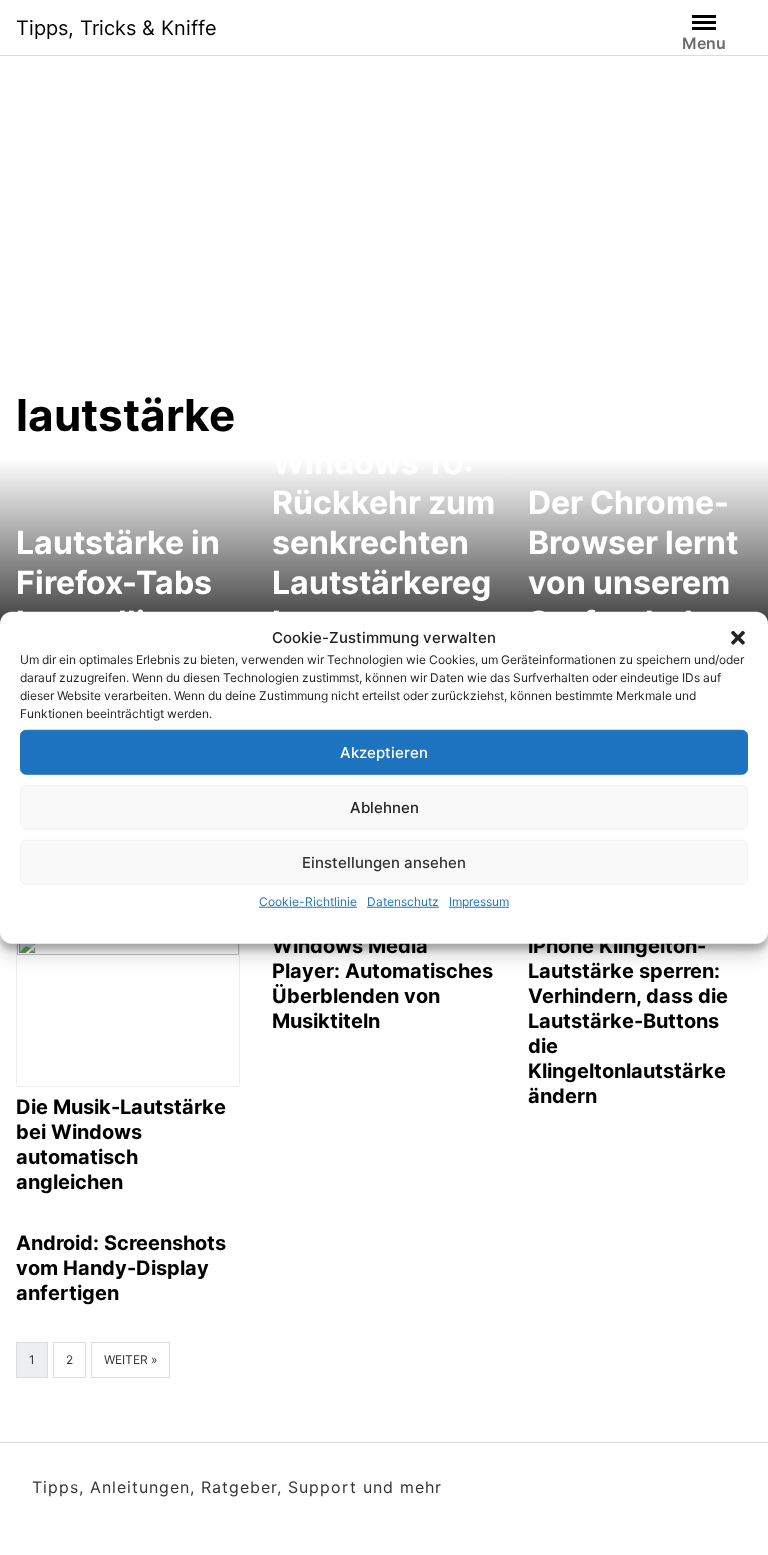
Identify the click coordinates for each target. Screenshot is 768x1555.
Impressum (479, 901)
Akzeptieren (384, 751)
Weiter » (130, 1359)
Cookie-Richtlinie (308, 901)
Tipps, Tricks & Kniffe (116, 28)
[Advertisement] (384, 238)
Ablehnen (384, 806)
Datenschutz (403, 901)
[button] (738, 638)
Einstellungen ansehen (384, 861)
